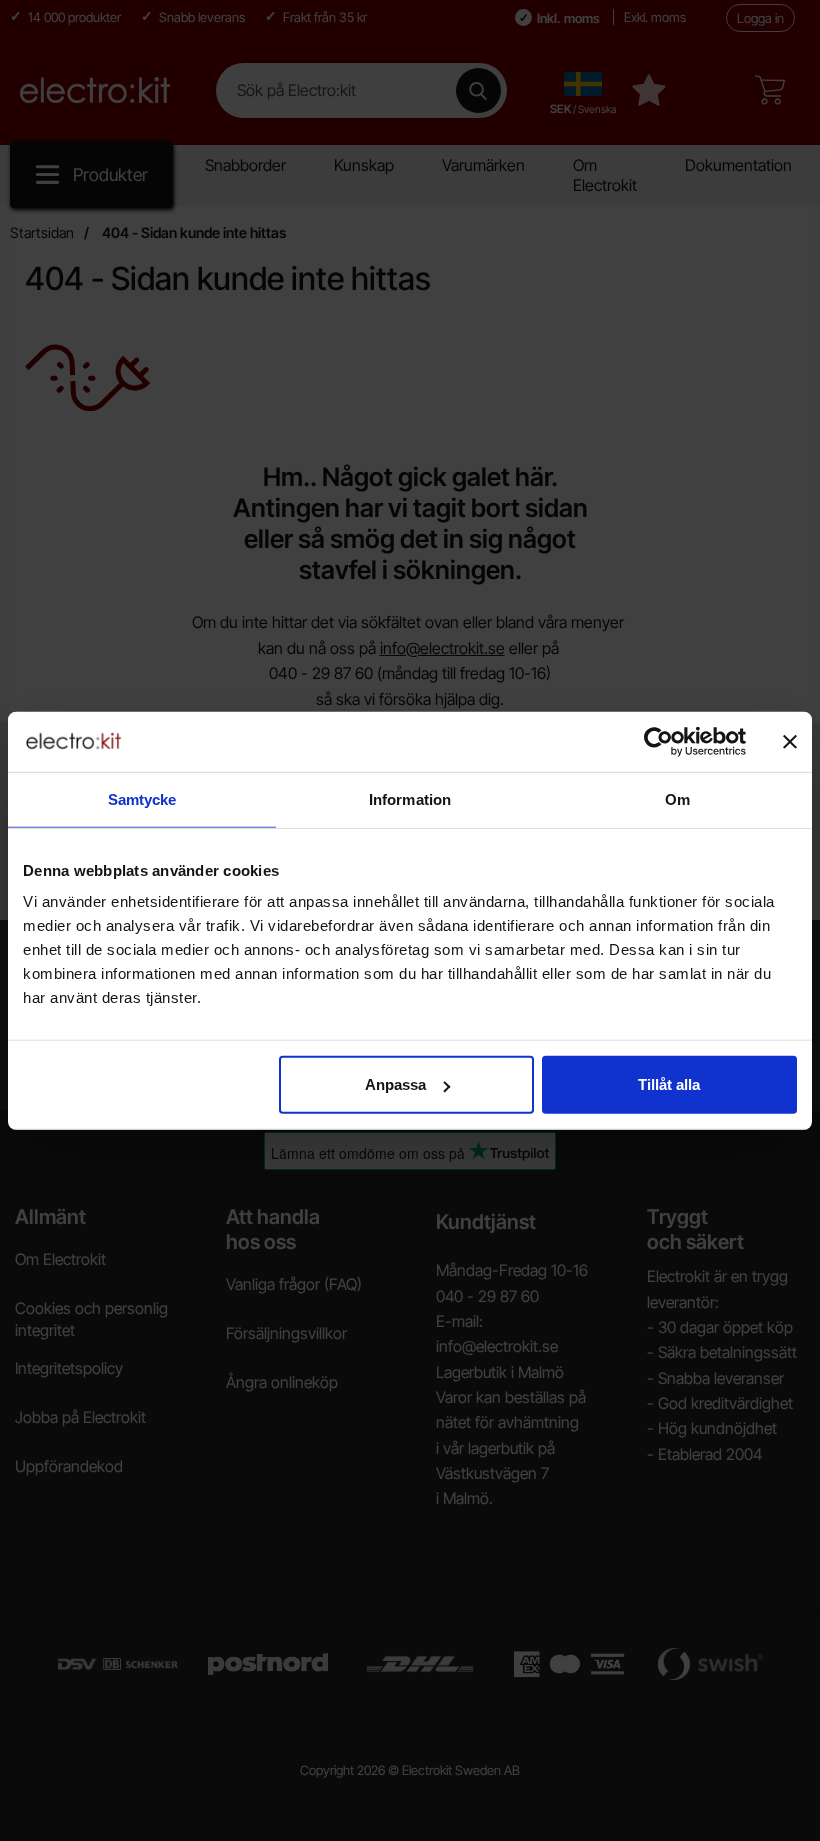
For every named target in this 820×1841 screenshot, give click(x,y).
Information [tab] (410, 798)
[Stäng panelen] (790, 741)
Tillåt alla (669, 1084)
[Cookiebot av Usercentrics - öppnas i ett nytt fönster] (658, 741)
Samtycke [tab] (142, 798)
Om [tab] (677, 798)
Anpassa (395, 1084)
